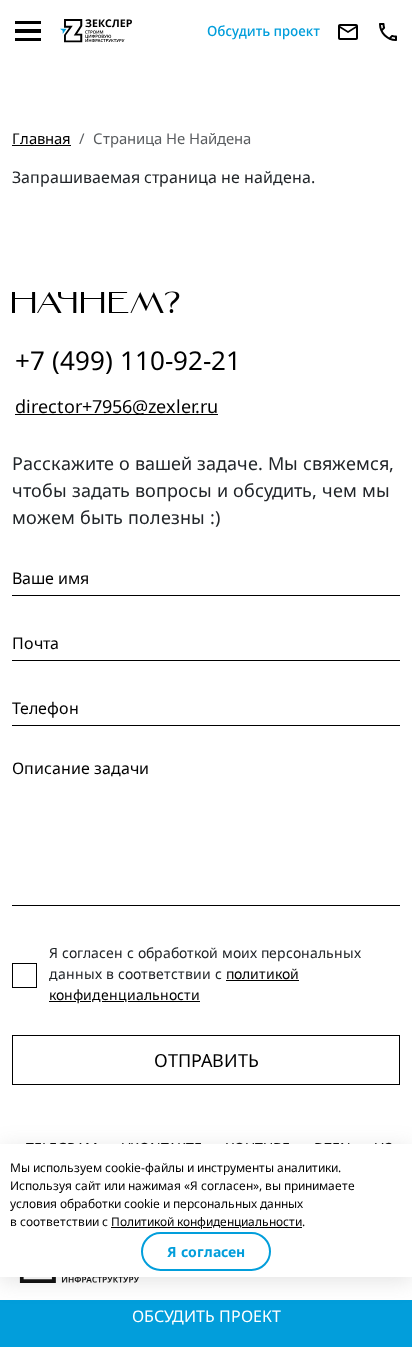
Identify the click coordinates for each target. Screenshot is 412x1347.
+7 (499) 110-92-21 (128, 360)
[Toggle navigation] (28, 31)
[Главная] (125, 30)
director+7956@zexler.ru (116, 406)
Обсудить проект (206, 1316)
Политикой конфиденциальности (206, 1221)
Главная (41, 138)
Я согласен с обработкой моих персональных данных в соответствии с (205, 973)
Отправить (206, 1060)
